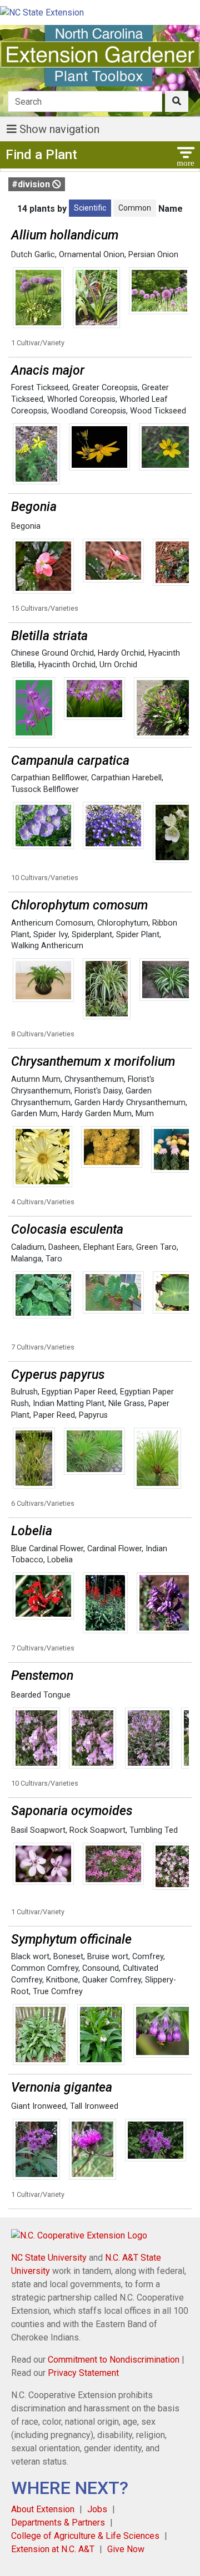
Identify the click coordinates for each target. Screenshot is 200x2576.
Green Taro (156, 1247)
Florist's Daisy (98, 1091)
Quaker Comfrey (112, 1980)
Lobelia (60, 1560)
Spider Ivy (51, 935)
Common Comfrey (45, 1968)
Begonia (26, 526)
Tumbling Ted (154, 1830)
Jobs (97, 2509)
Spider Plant (138, 935)
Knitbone (62, 1980)
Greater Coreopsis (105, 388)
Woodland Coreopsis (89, 411)
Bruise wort (108, 1957)
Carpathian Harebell (126, 778)
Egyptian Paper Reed (79, 1392)
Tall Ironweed (94, 2106)
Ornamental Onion (92, 255)
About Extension (43, 2509)
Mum (145, 1114)
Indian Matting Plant (69, 1404)
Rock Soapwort (97, 1830)
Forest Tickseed (40, 388)
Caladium (28, 1247)
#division (32, 184)
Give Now (126, 2549)
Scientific (90, 208)
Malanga (26, 1259)
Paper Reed (54, 1415)
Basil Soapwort (38, 1830)
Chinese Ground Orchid (52, 653)
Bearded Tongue (41, 1695)
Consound (101, 1968)
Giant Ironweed (39, 2106)
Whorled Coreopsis (81, 399)
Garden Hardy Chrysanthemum (130, 1103)
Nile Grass (126, 1404)
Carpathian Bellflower (49, 778)
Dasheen (64, 1247)
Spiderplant (92, 935)
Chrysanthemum (94, 1079)
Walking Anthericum (47, 946)
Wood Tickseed (158, 411)
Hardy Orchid (121, 653)
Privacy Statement (83, 2373)
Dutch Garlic (33, 255)
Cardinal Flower (114, 1549)
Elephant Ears (108, 1247)
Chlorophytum (123, 923)
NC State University (49, 2258)
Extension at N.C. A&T (53, 2549)
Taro (54, 1259)
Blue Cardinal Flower (47, 1549)
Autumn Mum (36, 1079)
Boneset (68, 1957)
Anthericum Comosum (52, 923)
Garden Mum (34, 1114)
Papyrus (93, 1415)
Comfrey (148, 1957)
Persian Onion (153, 255)
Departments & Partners (58, 2523)
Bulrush (24, 1392)
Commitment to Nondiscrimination (114, 2360)
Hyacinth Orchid (67, 665)
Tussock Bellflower (45, 789)
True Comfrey (58, 1992)
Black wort (30, 1957)
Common (135, 208)
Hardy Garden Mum (97, 1114)
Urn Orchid (118, 665)
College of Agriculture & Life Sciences (85, 2536)
